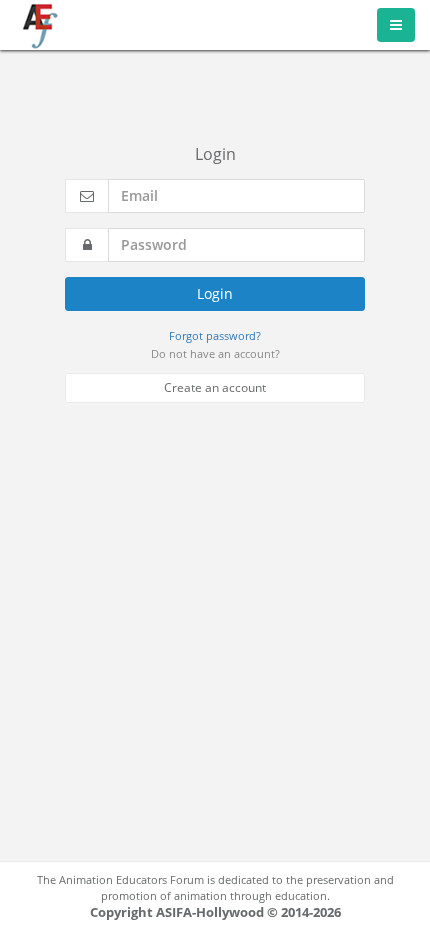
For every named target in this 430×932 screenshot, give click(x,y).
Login (215, 293)
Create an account (215, 387)
